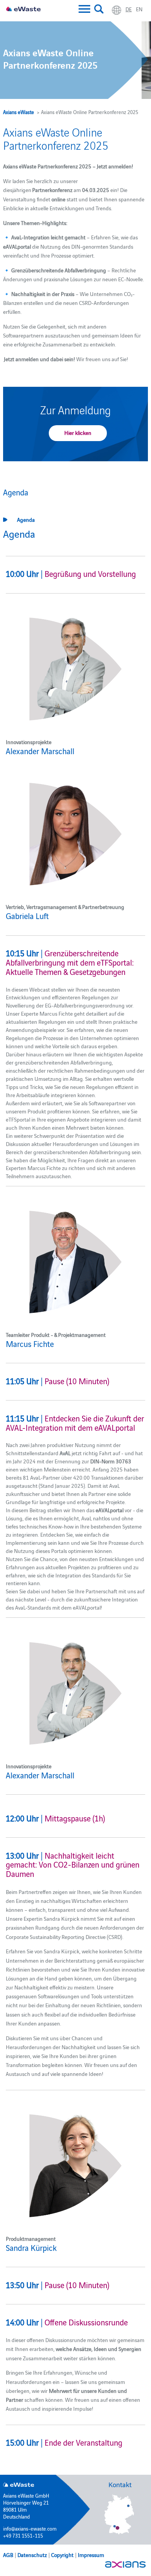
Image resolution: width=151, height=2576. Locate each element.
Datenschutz (32, 2555)
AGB (8, 2555)
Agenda (26, 519)
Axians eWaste (19, 112)
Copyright (62, 2555)
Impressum (91, 2555)
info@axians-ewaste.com (30, 2528)
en (139, 9)
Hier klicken (78, 433)
